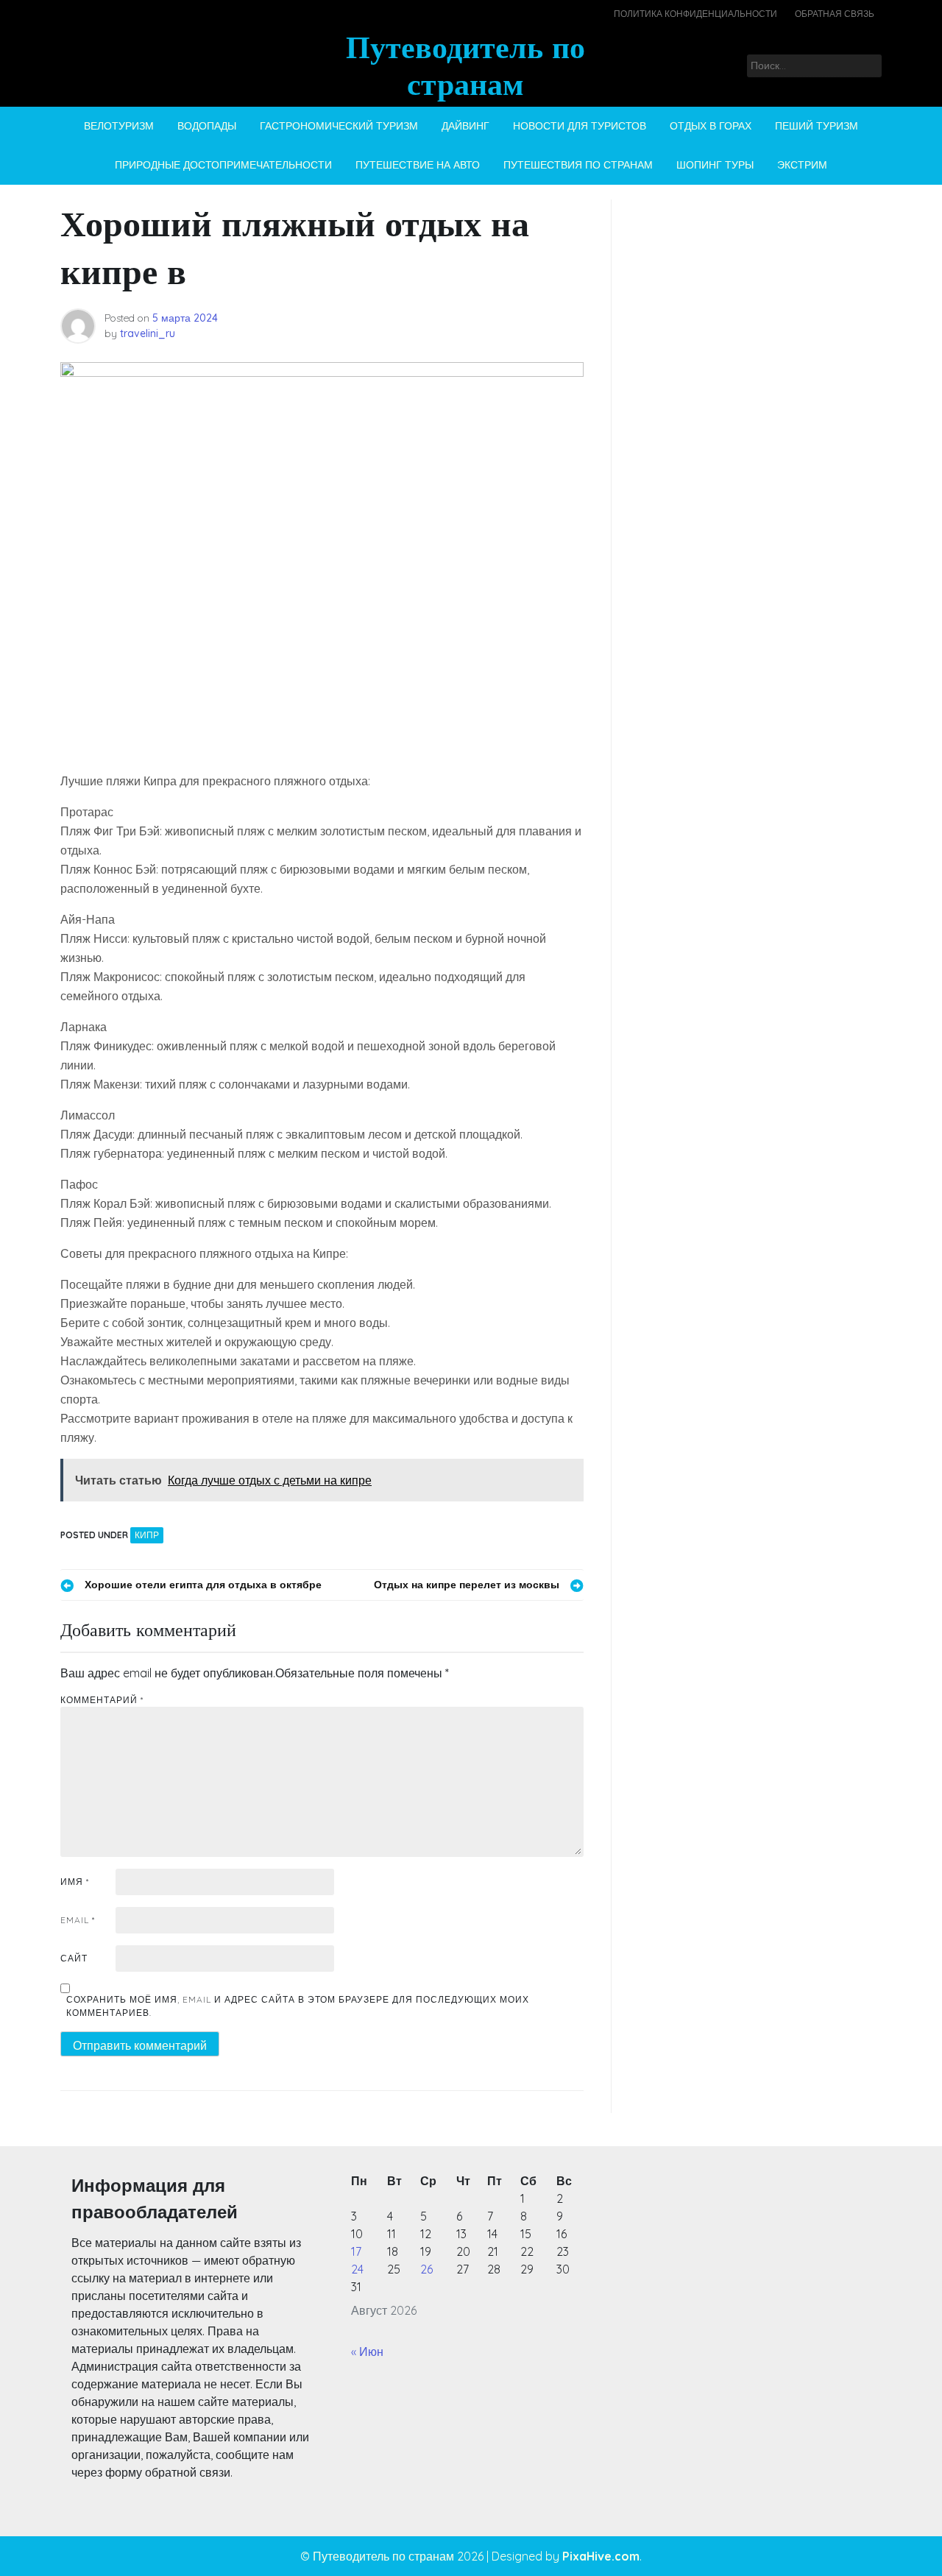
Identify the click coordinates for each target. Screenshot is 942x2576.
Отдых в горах (711, 126)
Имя (75, 1882)
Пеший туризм (817, 126)
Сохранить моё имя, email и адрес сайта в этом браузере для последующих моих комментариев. (298, 2006)
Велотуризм (119, 126)
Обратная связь (835, 14)
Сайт (74, 1958)
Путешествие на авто (418, 165)
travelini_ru (148, 333)
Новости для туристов (580, 126)
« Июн (367, 2352)
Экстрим (802, 165)
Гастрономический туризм (339, 126)
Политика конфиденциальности (695, 14)
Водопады (207, 126)
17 (356, 2251)
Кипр (147, 1535)
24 (357, 2269)
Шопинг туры (715, 165)
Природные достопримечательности (223, 165)
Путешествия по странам (578, 165)
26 (426, 2269)
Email (78, 1920)
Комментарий (102, 1700)
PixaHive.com (601, 2556)
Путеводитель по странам (465, 65)
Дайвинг (465, 126)
